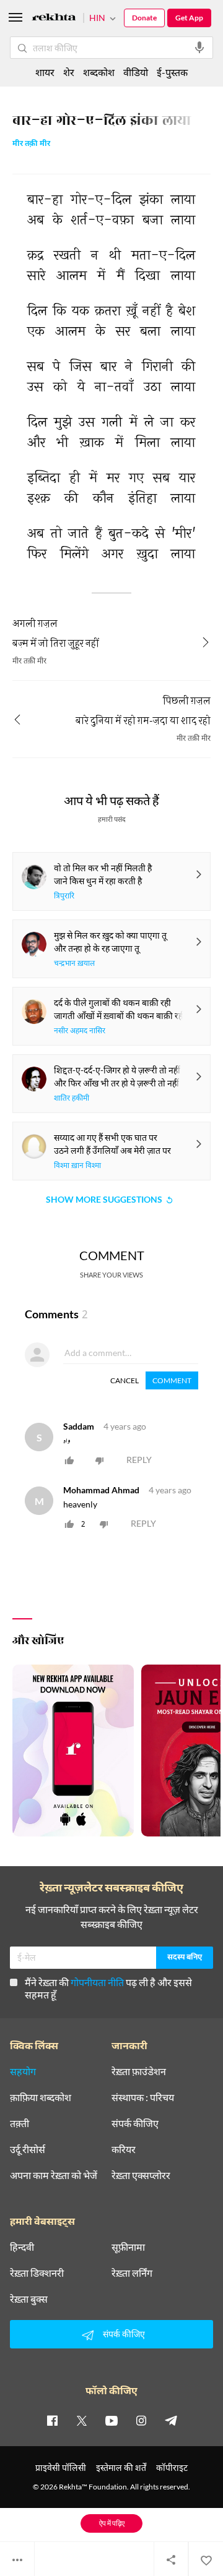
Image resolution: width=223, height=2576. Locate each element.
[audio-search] (199, 48)
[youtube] (111, 2420)
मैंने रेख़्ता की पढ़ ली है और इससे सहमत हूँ (108, 1988)
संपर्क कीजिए (135, 2123)
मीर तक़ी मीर (31, 144)
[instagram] (141, 2420)
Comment (172, 1380)
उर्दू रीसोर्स (28, 2149)
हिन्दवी (22, 2247)
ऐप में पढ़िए (112, 2523)
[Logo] (54, 19)
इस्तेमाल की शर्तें (121, 2467)
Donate (144, 18)
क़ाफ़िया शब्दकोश (41, 2097)
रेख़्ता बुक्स (29, 2299)
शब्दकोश (99, 72)
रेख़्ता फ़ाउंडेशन (139, 2071)
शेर (69, 72)
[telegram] (171, 2420)
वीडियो (136, 72)
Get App (189, 18)
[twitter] (82, 2420)
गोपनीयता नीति (97, 1982)
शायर (45, 72)
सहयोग (23, 2071)
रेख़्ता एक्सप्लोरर (141, 2175)
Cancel (125, 1380)
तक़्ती (20, 2123)
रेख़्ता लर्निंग (132, 2273)
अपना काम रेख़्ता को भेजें (54, 2175)
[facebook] (52, 2420)
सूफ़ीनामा (128, 2247)
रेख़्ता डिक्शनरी (37, 2273)
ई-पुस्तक (172, 72)
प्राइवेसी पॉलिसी (61, 2467)
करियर (124, 2149)
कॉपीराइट (172, 2467)
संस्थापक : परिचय (143, 2097)
